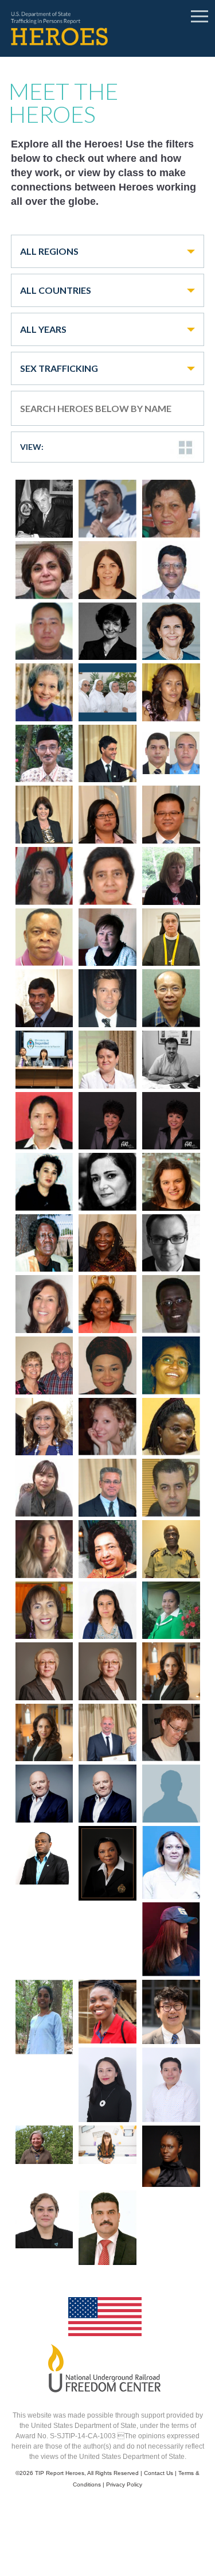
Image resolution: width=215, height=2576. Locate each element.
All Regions (49, 251)
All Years (43, 329)
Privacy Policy (124, 2484)
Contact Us (159, 2473)
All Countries (56, 290)
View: (32, 447)
